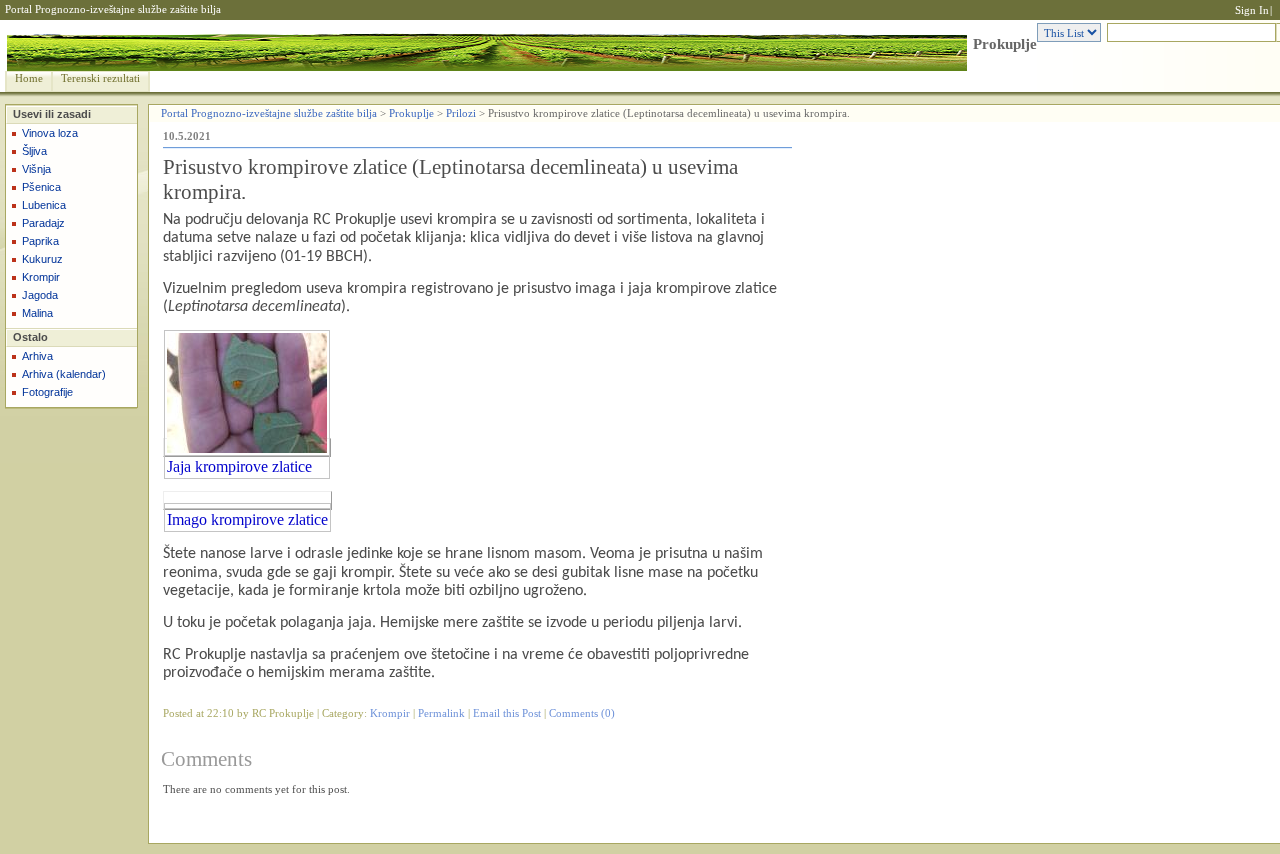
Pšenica (41, 187)
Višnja (36, 169)
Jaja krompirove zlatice (239, 466)
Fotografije (47, 392)
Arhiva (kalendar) (64, 374)
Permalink (441, 713)
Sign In (1252, 10)
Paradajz (43, 223)
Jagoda (40, 295)
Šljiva (34, 151)
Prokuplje (1005, 44)
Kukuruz (42, 259)
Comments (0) (582, 713)
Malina (37, 313)
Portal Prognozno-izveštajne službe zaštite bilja (113, 9)
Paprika (40, 241)
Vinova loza (50, 133)
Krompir (41, 277)
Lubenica (44, 205)
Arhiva (37, 356)
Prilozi (461, 113)
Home (29, 78)
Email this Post (507, 713)
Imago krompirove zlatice (247, 519)
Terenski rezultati (100, 78)
